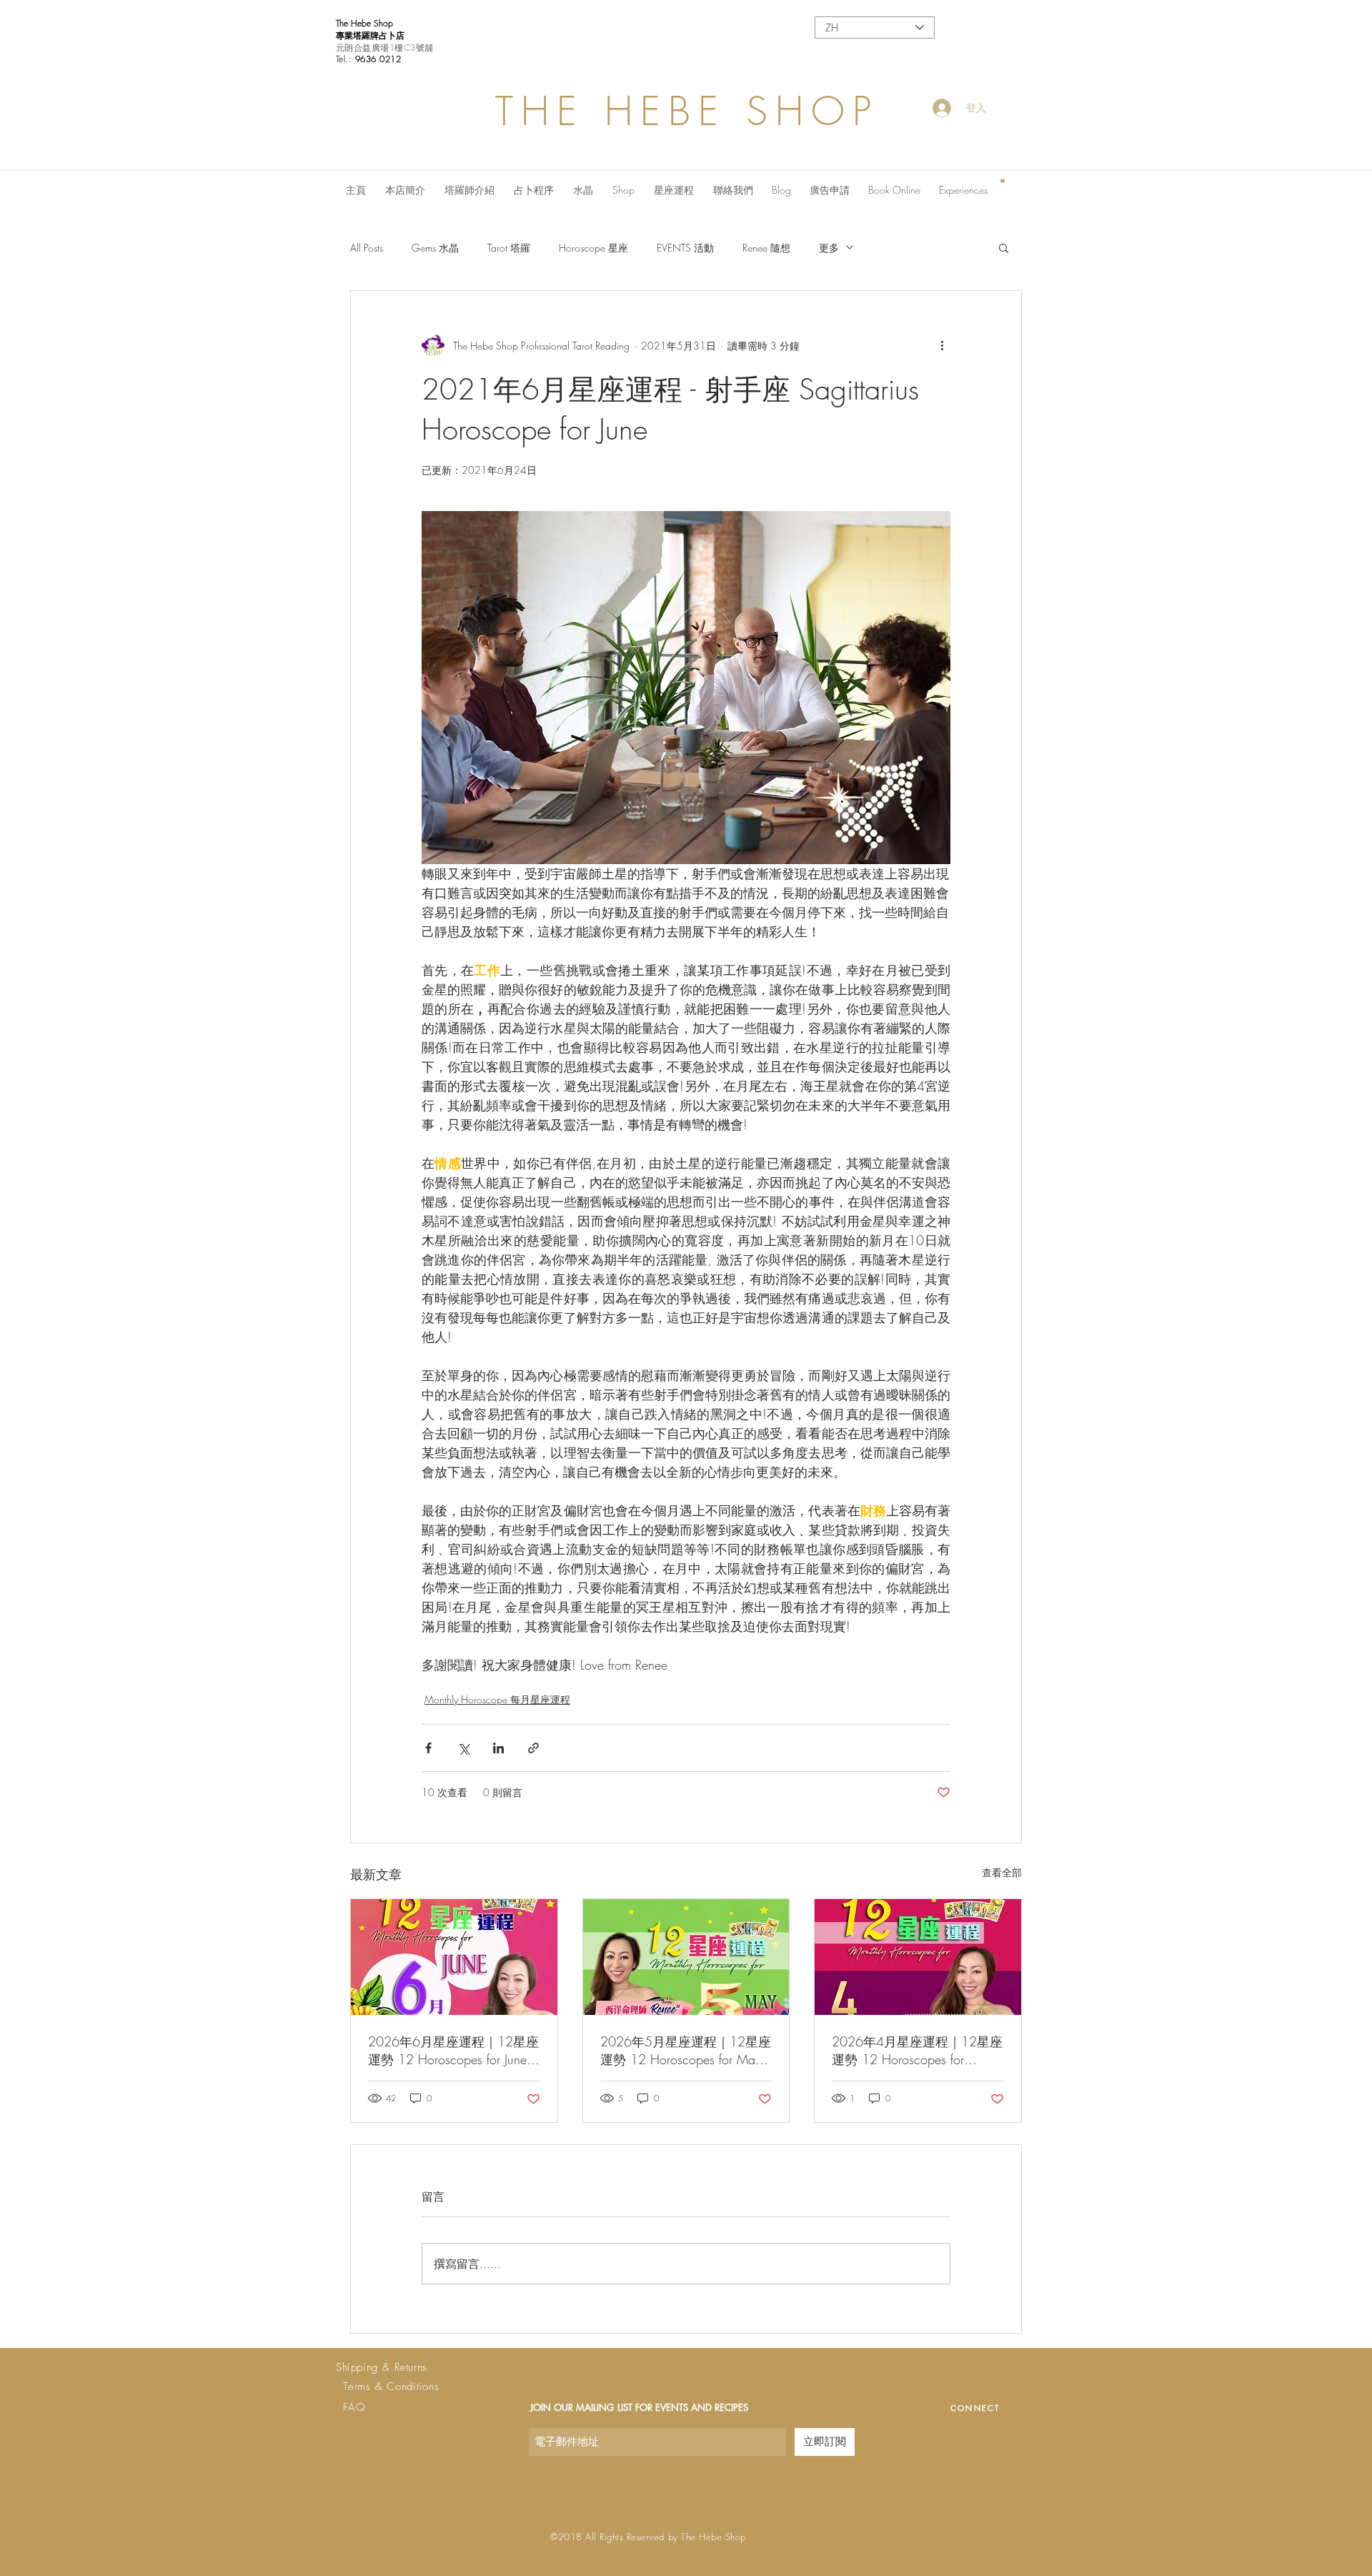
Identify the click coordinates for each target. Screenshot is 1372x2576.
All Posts (367, 248)
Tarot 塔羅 (509, 248)
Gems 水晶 (435, 248)
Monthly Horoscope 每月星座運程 (497, 1699)
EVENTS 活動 (685, 248)
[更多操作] (942, 345)
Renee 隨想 (766, 248)
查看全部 (1002, 1872)
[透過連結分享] (533, 1748)
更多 (829, 248)
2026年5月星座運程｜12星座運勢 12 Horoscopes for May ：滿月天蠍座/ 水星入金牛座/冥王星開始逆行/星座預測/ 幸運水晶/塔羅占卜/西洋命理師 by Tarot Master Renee (686, 2051)
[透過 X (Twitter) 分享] (463, 1748)
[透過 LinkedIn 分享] (498, 1748)
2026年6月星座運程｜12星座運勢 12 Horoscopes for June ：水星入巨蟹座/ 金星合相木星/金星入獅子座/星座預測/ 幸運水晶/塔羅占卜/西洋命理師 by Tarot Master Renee (454, 2051)
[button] (1003, 180)
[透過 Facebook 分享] (428, 1748)
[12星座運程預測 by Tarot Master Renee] (454, 1957)
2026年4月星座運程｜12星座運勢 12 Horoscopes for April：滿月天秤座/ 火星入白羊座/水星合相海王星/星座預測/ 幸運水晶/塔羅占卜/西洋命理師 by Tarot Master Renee (918, 2051)
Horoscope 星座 (593, 248)
